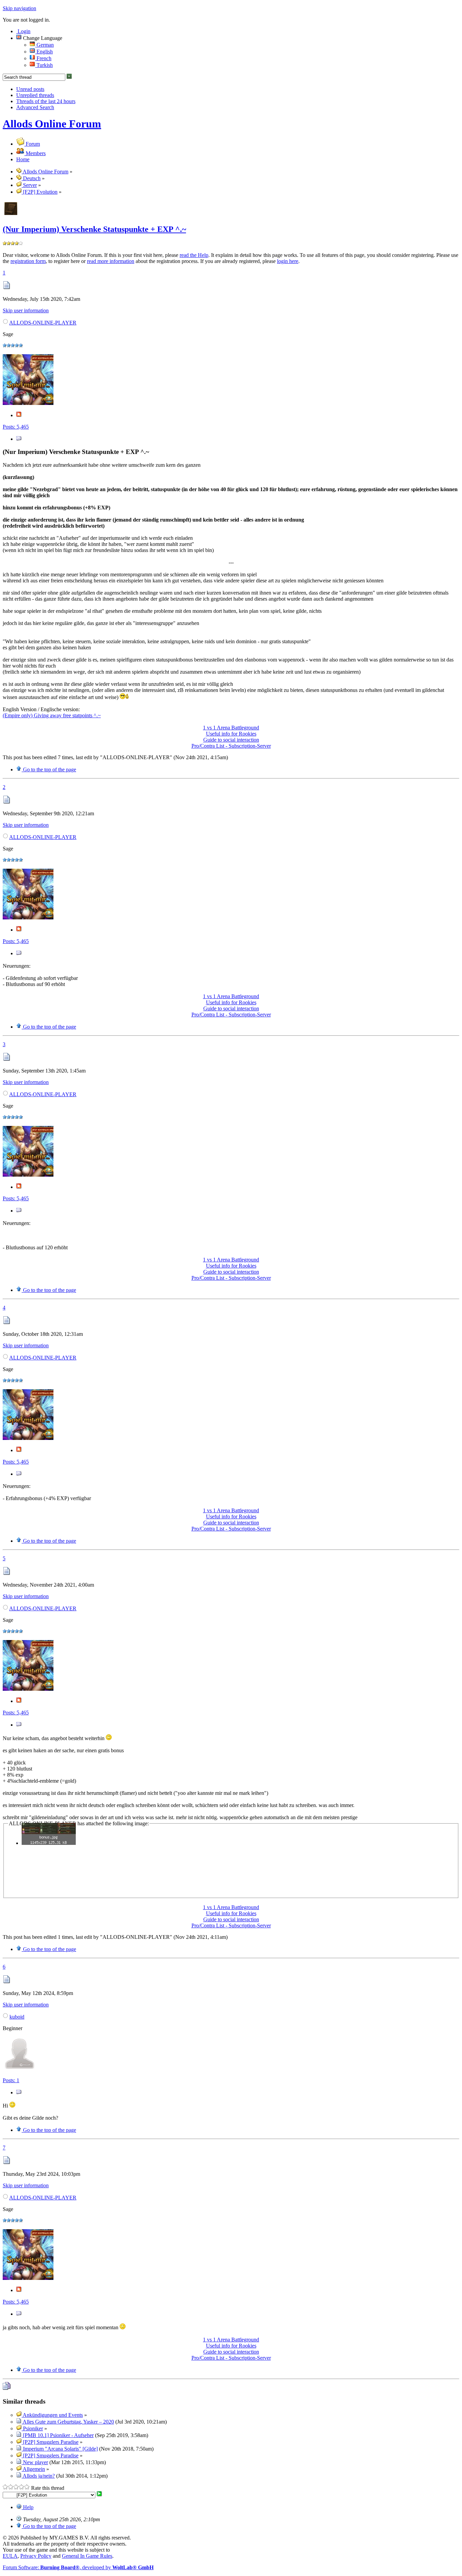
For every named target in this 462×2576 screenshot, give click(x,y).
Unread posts (30, 89)
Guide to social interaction (231, 740)
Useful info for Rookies (231, 734)
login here (288, 261)
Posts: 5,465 (16, 427)
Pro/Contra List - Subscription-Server (231, 746)
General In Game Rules (87, 2556)
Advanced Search (35, 107)
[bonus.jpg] (49, 1843)
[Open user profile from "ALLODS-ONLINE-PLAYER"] (28, 403)
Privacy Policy (36, 2556)
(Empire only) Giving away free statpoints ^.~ (52, 715)
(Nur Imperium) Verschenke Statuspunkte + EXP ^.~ (94, 229)
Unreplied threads (35, 95)
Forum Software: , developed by (78, 2567)
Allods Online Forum (52, 124)
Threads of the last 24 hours (46, 101)
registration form (28, 261)
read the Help (194, 255)
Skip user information (26, 310)
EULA (10, 2556)
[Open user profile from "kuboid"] (20, 2069)
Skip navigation (19, 8)
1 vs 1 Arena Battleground (231, 728)
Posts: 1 (11, 2080)
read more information (111, 261)
